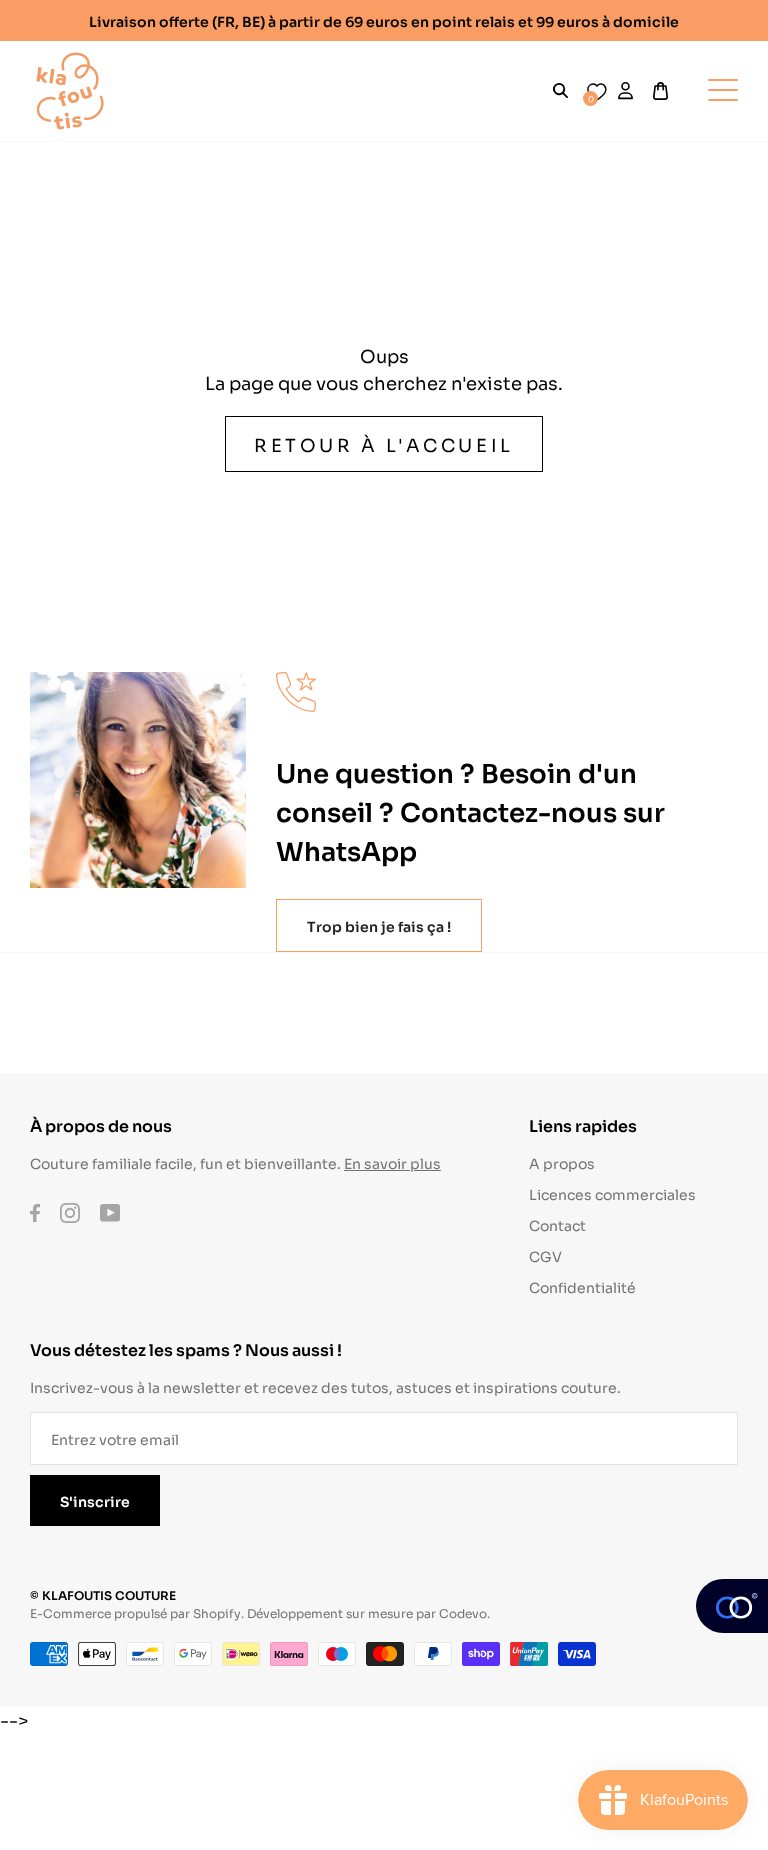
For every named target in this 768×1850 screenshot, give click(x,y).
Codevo (463, 1612)
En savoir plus (392, 1162)
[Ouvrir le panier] (660, 91)
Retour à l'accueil (384, 444)
